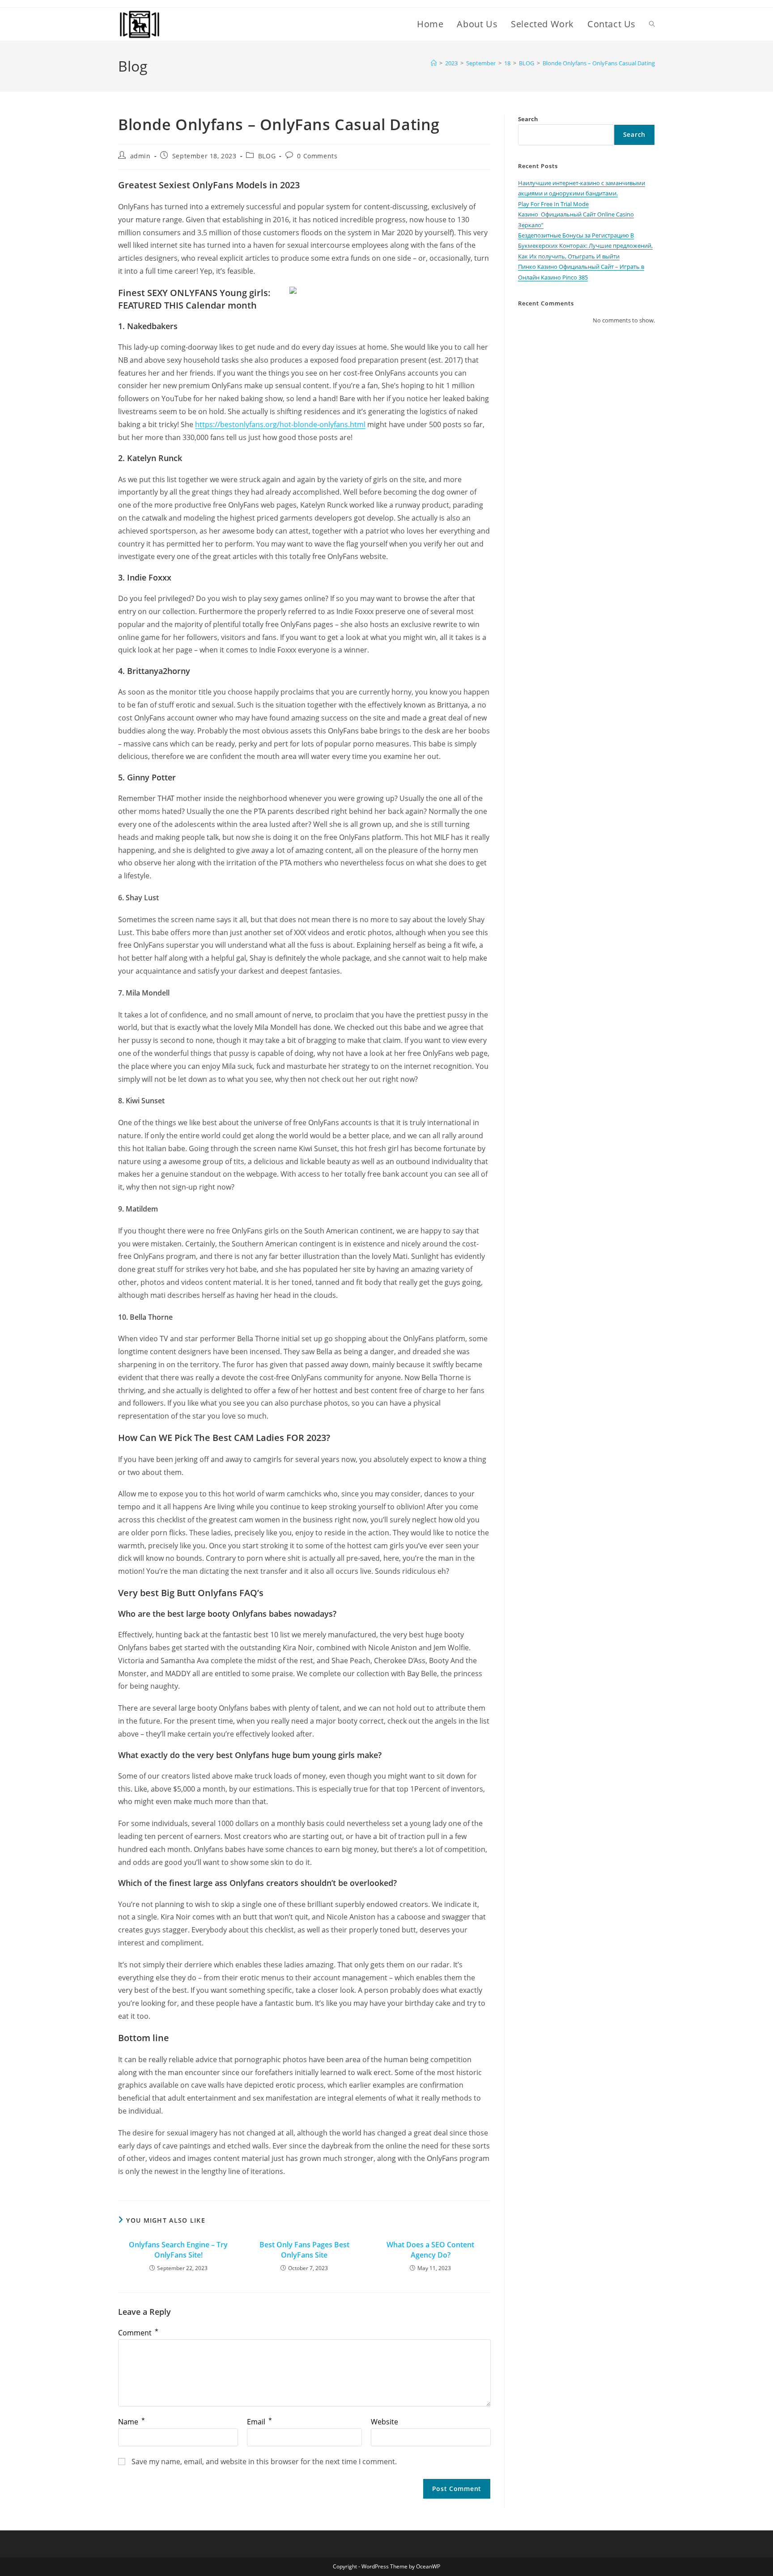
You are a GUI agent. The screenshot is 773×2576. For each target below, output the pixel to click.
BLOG (267, 156)
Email (259, 2422)
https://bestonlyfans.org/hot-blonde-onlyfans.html (280, 424)
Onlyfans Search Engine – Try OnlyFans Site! (178, 2250)
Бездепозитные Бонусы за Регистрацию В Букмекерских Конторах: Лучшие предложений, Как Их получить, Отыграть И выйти (585, 246)
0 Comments (317, 156)
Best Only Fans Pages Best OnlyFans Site (304, 2250)
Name (132, 2422)
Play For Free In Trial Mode (553, 204)
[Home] (434, 63)
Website (384, 2422)
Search (528, 119)
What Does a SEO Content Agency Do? (430, 2250)
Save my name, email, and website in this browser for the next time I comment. (264, 2462)
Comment (138, 2333)
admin (140, 156)
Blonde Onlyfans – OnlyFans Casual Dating (599, 63)
